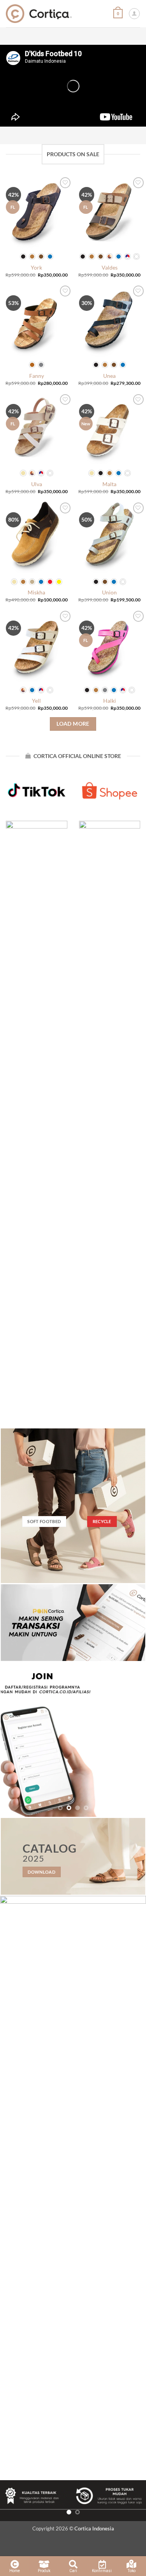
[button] (118, 13)
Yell (36, 701)
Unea (109, 376)
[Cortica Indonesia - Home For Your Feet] (39, 13)
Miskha (36, 592)
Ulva (37, 484)
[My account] (134, 14)
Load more (73, 724)
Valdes (110, 267)
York (36, 267)
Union (109, 592)
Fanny (37, 376)
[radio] (23, 257)
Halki (110, 701)
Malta (109, 484)
